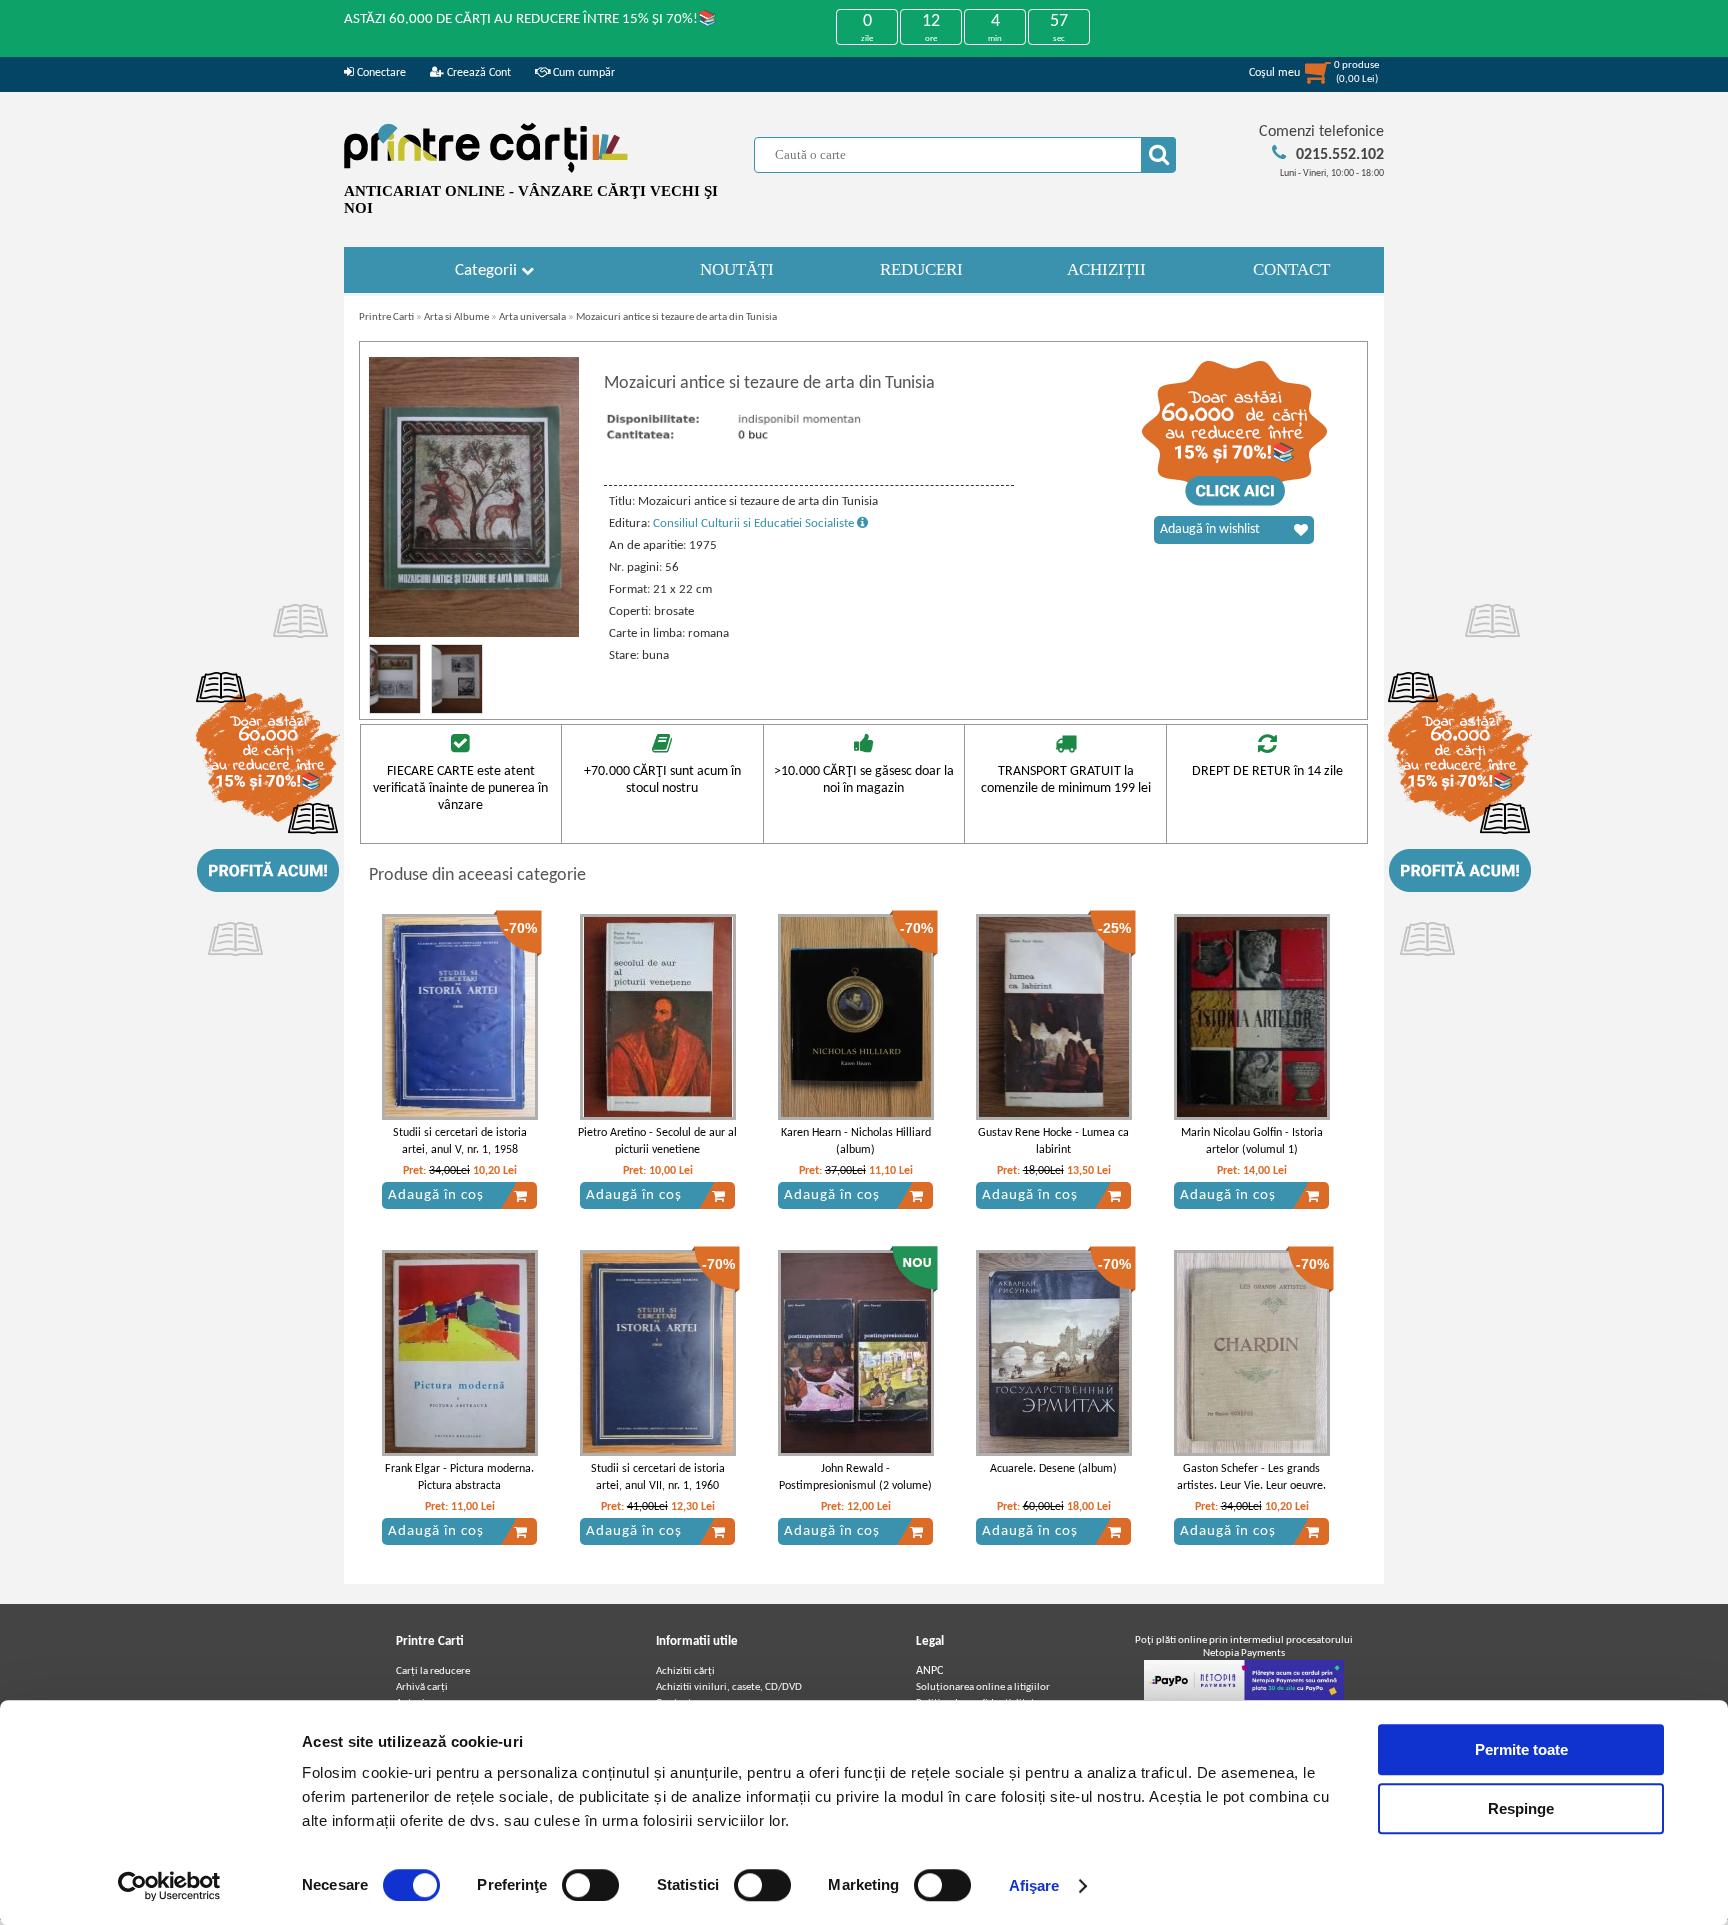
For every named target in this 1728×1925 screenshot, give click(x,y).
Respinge (1521, 1808)
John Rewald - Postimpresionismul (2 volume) (855, 1477)
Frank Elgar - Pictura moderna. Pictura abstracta (459, 1477)
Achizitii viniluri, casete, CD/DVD (729, 1687)
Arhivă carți (422, 1687)
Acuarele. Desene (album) (1053, 1469)
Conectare (380, 73)
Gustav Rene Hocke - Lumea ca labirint (1053, 1141)
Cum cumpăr (582, 73)
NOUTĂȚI (737, 269)
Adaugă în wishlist (1210, 529)
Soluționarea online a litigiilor (983, 1687)
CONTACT (1291, 269)
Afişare (1034, 1885)
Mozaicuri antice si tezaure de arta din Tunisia (676, 317)
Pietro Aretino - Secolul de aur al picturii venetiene (657, 1141)
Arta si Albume (456, 317)
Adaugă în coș (436, 1195)
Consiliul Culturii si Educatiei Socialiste (755, 523)
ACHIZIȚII (1106, 269)
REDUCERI (921, 269)
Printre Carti (386, 317)
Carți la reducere (433, 1671)
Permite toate (1521, 1749)
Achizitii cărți (685, 1671)
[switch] (590, 1885)
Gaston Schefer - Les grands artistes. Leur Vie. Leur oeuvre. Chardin (1251, 1486)
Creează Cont (477, 73)
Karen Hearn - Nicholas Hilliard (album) (856, 1141)
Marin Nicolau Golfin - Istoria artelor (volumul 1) (1252, 1141)
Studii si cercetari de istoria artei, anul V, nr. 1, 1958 (460, 1141)
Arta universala (532, 317)
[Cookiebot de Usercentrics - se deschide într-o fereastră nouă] (169, 1886)
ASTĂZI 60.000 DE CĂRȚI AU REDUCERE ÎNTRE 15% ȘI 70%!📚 (530, 19)
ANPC (929, 1671)
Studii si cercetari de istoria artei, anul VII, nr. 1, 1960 (658, 1477)
